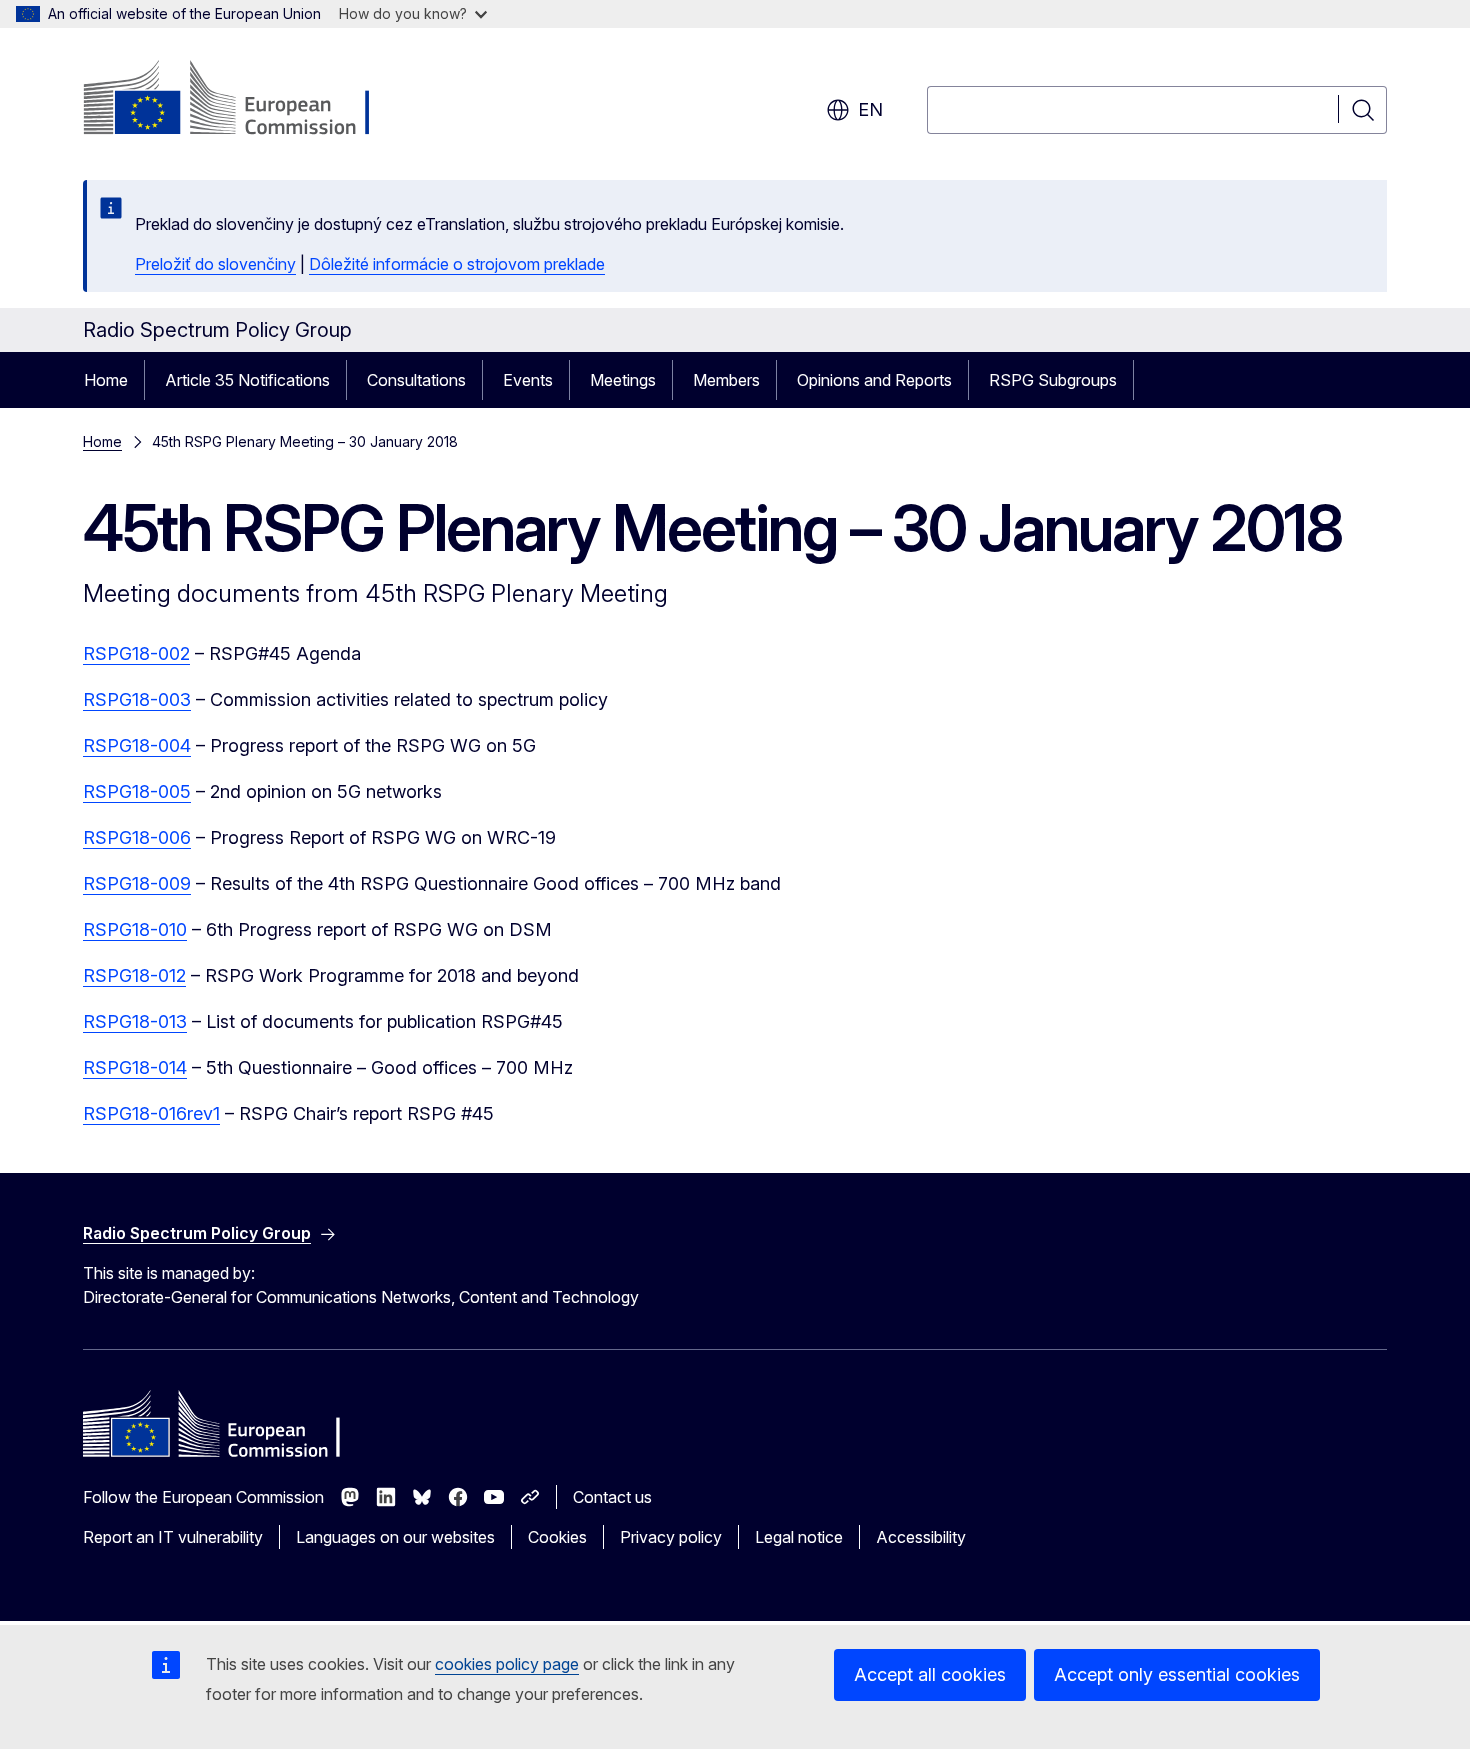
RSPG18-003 (137, 699)
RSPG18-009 (137, 883)
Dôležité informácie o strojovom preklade (457, 264)
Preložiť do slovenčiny (215, 264)
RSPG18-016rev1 (151, 1113)
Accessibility (921, 1537)
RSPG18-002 (136, 653)
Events (528, 380)
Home (106, 380)
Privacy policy (671, 1537)
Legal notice (799, 1537)
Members (726, 380)
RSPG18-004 (137, 745)
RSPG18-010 (135, 929)
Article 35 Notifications (247, 380)
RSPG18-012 (134, 975)
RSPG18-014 (135, 1067)
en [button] (870, 109)
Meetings (623, 380)
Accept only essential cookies (1177, 1674)
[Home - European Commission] (244, 100)
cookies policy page (507, 1664)
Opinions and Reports (874, 380)
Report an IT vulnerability (173, 1537)
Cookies (557, 1537)
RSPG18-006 (137, 837)
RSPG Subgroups (1053, 380)
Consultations (416, 380)
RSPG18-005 (137, 791)
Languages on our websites (395, 1537)
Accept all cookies (930, 1674)
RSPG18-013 (135, 1021)
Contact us (612, 1497)
